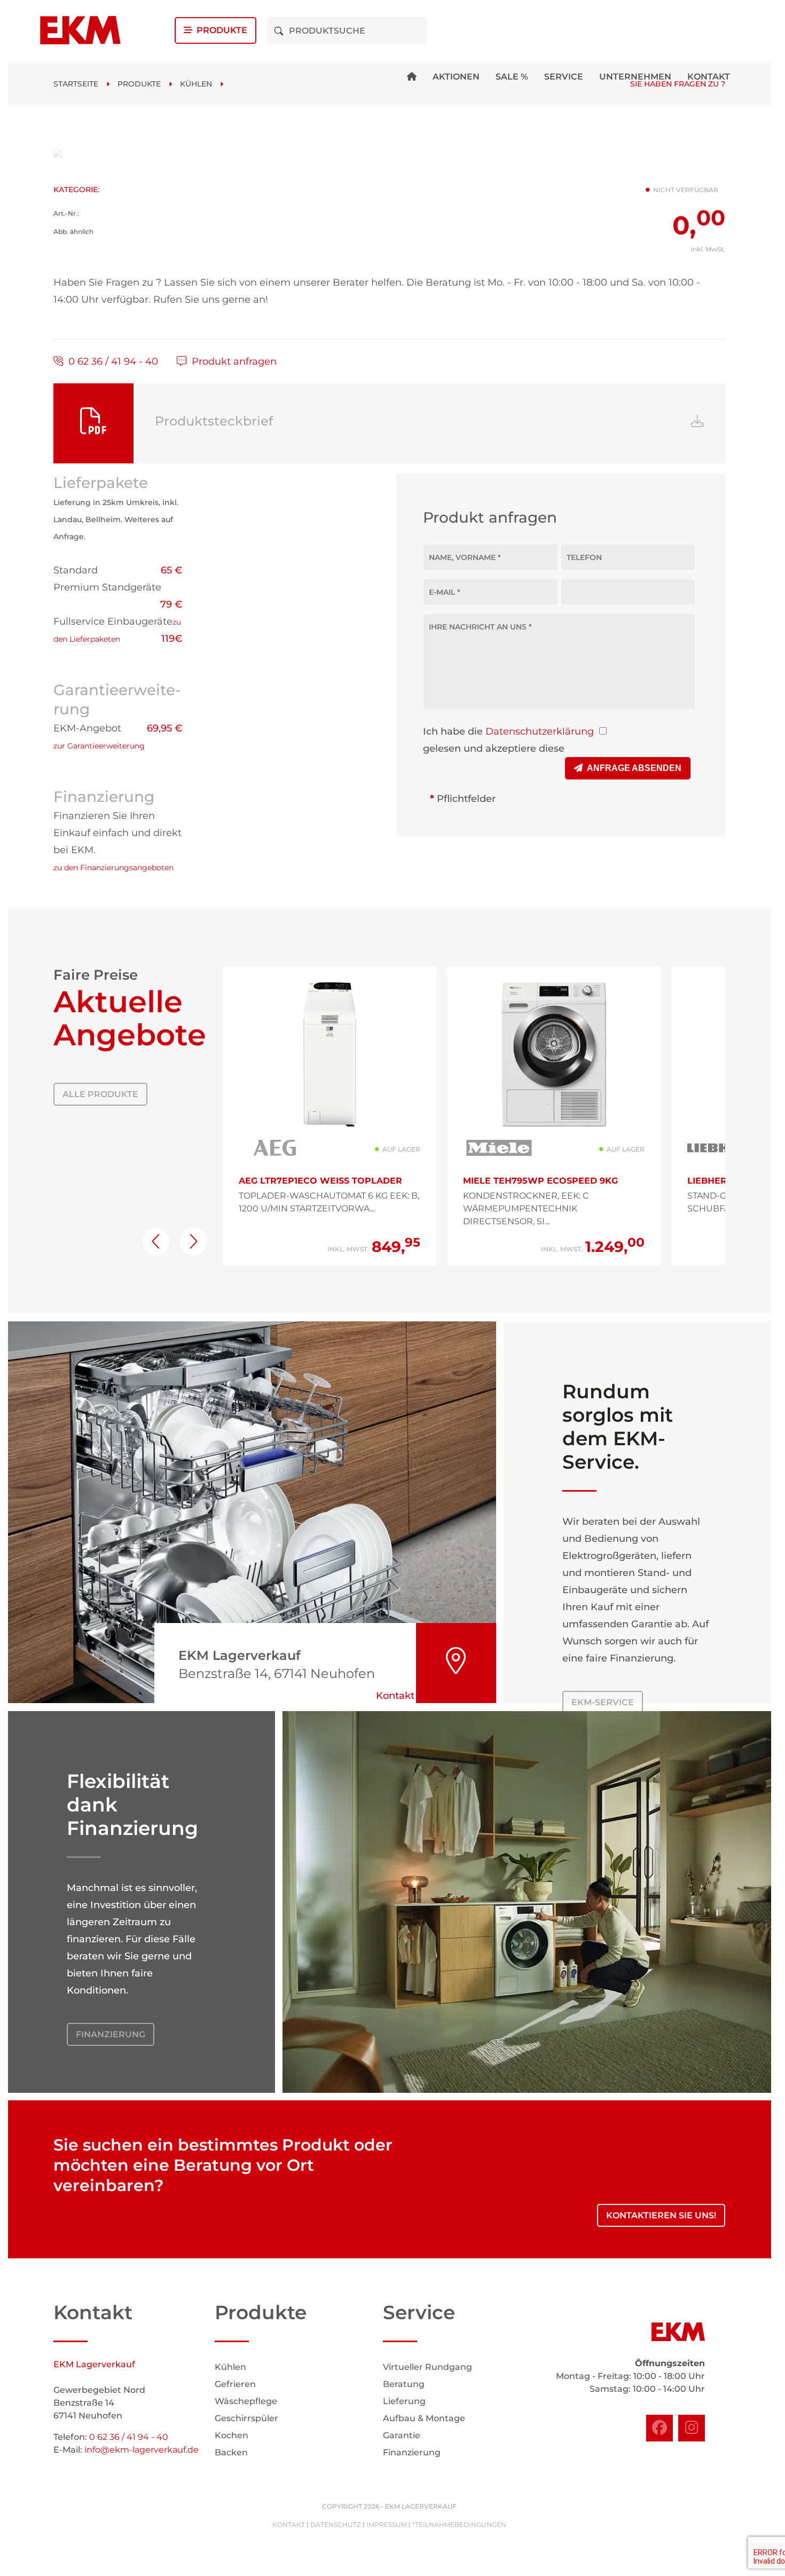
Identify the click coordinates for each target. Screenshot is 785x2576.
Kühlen (196, 84)
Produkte (220, 30)
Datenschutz (336, 2524)
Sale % (512, 77)
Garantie (402, 2435)
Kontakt (709, 77)
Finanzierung (111, 2034)
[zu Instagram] (692, 2428)
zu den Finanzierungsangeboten (113, 868)
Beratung (404, 2384)
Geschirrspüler (246, 2418)
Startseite (76, 84)
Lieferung (404, 2401)
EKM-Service (603, 1702)
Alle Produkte (100, 1094)
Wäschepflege (246, 2401)
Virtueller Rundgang (427, 2367)
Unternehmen (635, 77)
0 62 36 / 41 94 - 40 (111, 361)
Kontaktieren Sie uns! (661, 2215)
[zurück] (156, 1241)
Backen (231, 2452)
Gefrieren (235, 2384)
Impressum (387, 2524)
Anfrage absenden (632, 768)
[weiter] (193, 1241)
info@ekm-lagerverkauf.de (142, 2450)
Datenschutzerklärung (540, 731)
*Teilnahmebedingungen (459, 2524)
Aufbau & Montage (424, 2418)
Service (564, 77)
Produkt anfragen (231, 361)
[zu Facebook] (660, 2428)
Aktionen (456, 77)
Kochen (231, 2435)
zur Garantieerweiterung (99, 746)
